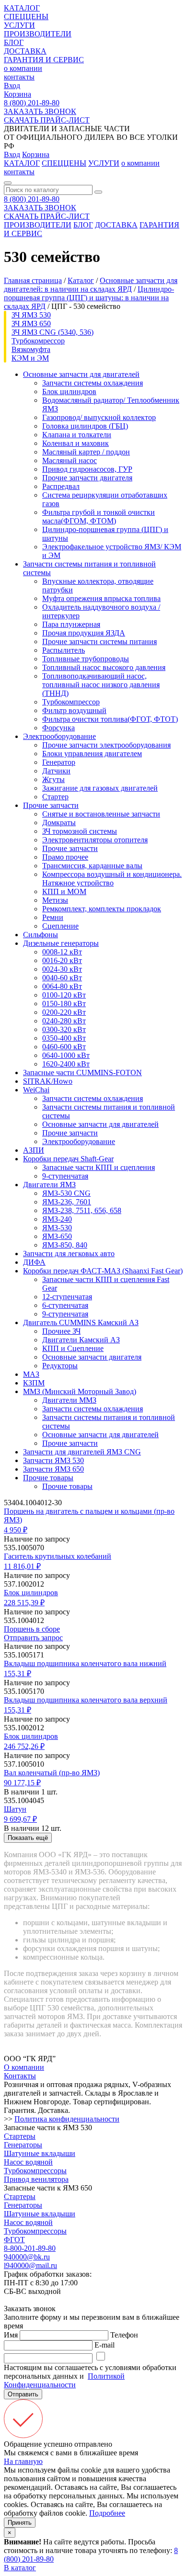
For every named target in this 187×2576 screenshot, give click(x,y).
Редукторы (60, 1366)
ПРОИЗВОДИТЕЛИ (38, 34)
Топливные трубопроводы (86, 659)
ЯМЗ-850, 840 (65, 1245)
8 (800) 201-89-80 (32, 103)
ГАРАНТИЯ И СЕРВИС (44, 60)
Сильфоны (41, 935)
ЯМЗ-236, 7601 (67, 1202)
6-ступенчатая (65, 1305)
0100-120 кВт (64, 995)
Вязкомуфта (31, 349)
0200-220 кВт (64, 1012)
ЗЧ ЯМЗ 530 (31, 315)
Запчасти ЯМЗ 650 (53, 1469)
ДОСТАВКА (25, 51)
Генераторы (23, 2145)
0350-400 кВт (64, 1038)
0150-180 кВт (64, 1004)
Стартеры (20, 2136)
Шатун (15, 1809)
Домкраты (59, 823)
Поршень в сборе (32, 1629)
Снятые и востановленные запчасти (101, 814)
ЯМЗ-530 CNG (66, 1193)
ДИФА (34, 1262)
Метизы (55, 900)
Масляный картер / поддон (86, 452)
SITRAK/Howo (48, 1081)
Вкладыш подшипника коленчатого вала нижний (85, 1663)
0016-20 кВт (62, 960)
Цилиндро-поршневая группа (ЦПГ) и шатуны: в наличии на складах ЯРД (89, 298)
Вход (12, 85)
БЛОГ (14, 42)
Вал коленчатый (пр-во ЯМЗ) (52, 1773)
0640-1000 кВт (66, 1055)
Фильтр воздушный (74, 710)
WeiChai (36, 1090)
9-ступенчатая (65, 1176)
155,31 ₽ (18, 1674)
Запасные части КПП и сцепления (99, 1167)
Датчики (56, 771)
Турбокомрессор (38, 341)
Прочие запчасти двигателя (87, 478)
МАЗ (31, 1374)
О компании (24, 2067)
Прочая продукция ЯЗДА (84, 633)
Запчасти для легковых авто (69, 1254)
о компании (23, 68)
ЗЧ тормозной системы (80, 831)
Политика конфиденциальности (67, 2119)
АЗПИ (34, 1150)
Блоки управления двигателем (92, 754)
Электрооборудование (59, 736)
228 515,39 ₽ (24, 1603)
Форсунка (58, 728)
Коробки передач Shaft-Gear (68, 1159)
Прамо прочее (65, 857)
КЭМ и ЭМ (30, 358)
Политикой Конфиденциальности (64, 2380)
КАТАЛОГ (22, 8)
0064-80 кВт (62, 986)
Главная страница (33, 280)
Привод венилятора (36, 2179)
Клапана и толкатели (77, 435)
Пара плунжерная (71, 624)
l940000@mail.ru (30, 2265)
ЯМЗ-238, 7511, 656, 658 (82, 1210)
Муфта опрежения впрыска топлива (101, 598)
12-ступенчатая (67, 1297)
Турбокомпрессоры (35, 2171)
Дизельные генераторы (61, 943)
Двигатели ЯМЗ (49, 1185)
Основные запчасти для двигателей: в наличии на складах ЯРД (91, 285)
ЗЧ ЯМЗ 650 (31, 323)
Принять (20, 2523)
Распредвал (61, 486)
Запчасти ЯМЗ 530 (53, 1460)
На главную (23, 2461)
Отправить (23, 2394)
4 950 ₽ (16, 1530)
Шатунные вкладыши (40, 2153)
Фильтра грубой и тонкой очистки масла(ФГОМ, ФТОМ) (99, 516)
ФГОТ (14, 2240)
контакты (19, 77)
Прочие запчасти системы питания (99, 641)
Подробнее (107, 2513)
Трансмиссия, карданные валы (92, 866)
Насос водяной (28, 2162)
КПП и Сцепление (73, 1348)
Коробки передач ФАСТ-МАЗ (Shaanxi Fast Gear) (103, 1271)
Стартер (55, 797)
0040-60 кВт (62, 978)
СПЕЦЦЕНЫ (26, 17)
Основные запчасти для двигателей (81, 374)
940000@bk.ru (27, 2257)
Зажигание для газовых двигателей (100, 788)
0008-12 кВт (62, 952)
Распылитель (64, 650)
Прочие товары (48, 1478)
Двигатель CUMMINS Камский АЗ (81, 1322)
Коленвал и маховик (76, 443)
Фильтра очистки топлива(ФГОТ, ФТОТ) (110, 719)
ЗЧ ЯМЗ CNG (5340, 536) (53, 332)
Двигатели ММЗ (69, 1400)
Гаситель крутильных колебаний (58, 1556)
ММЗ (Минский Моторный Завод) (80, 1391)
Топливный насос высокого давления (104, 667)
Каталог (81, 280)
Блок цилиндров (69, 392)
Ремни (53, 917)
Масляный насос (70, 460)
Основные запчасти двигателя (92, 1357)
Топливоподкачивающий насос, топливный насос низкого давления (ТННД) (101, 685)
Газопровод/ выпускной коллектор (99, 417)
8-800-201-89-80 (30, 2248)
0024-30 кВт (62, 969)
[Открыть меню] (8, 183)
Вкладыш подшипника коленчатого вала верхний (86, 1700)
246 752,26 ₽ (24, 1746)
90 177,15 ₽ (22, 1783)
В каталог (20, 2568)
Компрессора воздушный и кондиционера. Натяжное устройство (112, 879)
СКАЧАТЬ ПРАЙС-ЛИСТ (47, 120)
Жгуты (53, 779)
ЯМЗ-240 (57, 1219)
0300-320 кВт (64, 1029)
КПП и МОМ (64, 891)
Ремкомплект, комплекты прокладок (102, 909)
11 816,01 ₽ (22, 1566)
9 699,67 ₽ (20, 1819)
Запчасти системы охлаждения (93, 383)
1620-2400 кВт (66, 1064)
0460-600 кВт (64, 1047)
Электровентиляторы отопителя (95, 840)
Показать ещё (28, 1838)
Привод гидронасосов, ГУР (87, 469)
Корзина (18, 94)
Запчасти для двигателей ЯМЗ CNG (82, 1452)
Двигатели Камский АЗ (81, 1340)
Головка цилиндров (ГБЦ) (85, 426)
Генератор (59, 762)
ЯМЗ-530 (57, 1228)
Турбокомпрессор (71, 702)
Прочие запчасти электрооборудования (106, 745)
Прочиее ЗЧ (61, 1331)
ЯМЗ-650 (57, 1236)
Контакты (20, 2076)
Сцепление (60, 926)
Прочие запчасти (51, 805)
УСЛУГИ (19, 25)
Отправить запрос (33, 1638)
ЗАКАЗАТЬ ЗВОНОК (40, 111)
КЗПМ (34, 1383)
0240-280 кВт (64, 1021)
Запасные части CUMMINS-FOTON (82, 1072)
